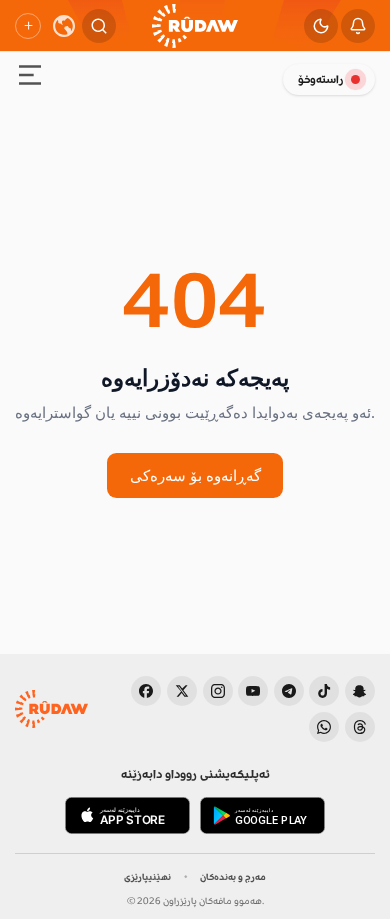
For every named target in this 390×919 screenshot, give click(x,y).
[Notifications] (358, 26)
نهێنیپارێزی (147, 877)
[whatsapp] (324, 727)
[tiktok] (324, 691)
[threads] (360, 727)
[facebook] (146, 691)
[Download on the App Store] (127, 816)
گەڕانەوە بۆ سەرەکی (195, 475)
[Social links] (28, 26)
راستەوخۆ (320, 79)
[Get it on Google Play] (262, 816)
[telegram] (289, 691)
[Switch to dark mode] (321, 26)
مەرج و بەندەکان (233, 877)
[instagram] (218, 691)
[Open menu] (30, 77)
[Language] (64, 26)
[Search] (99, 26)
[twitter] (182, 691)
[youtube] (253, 691)
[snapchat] (360, 691)
